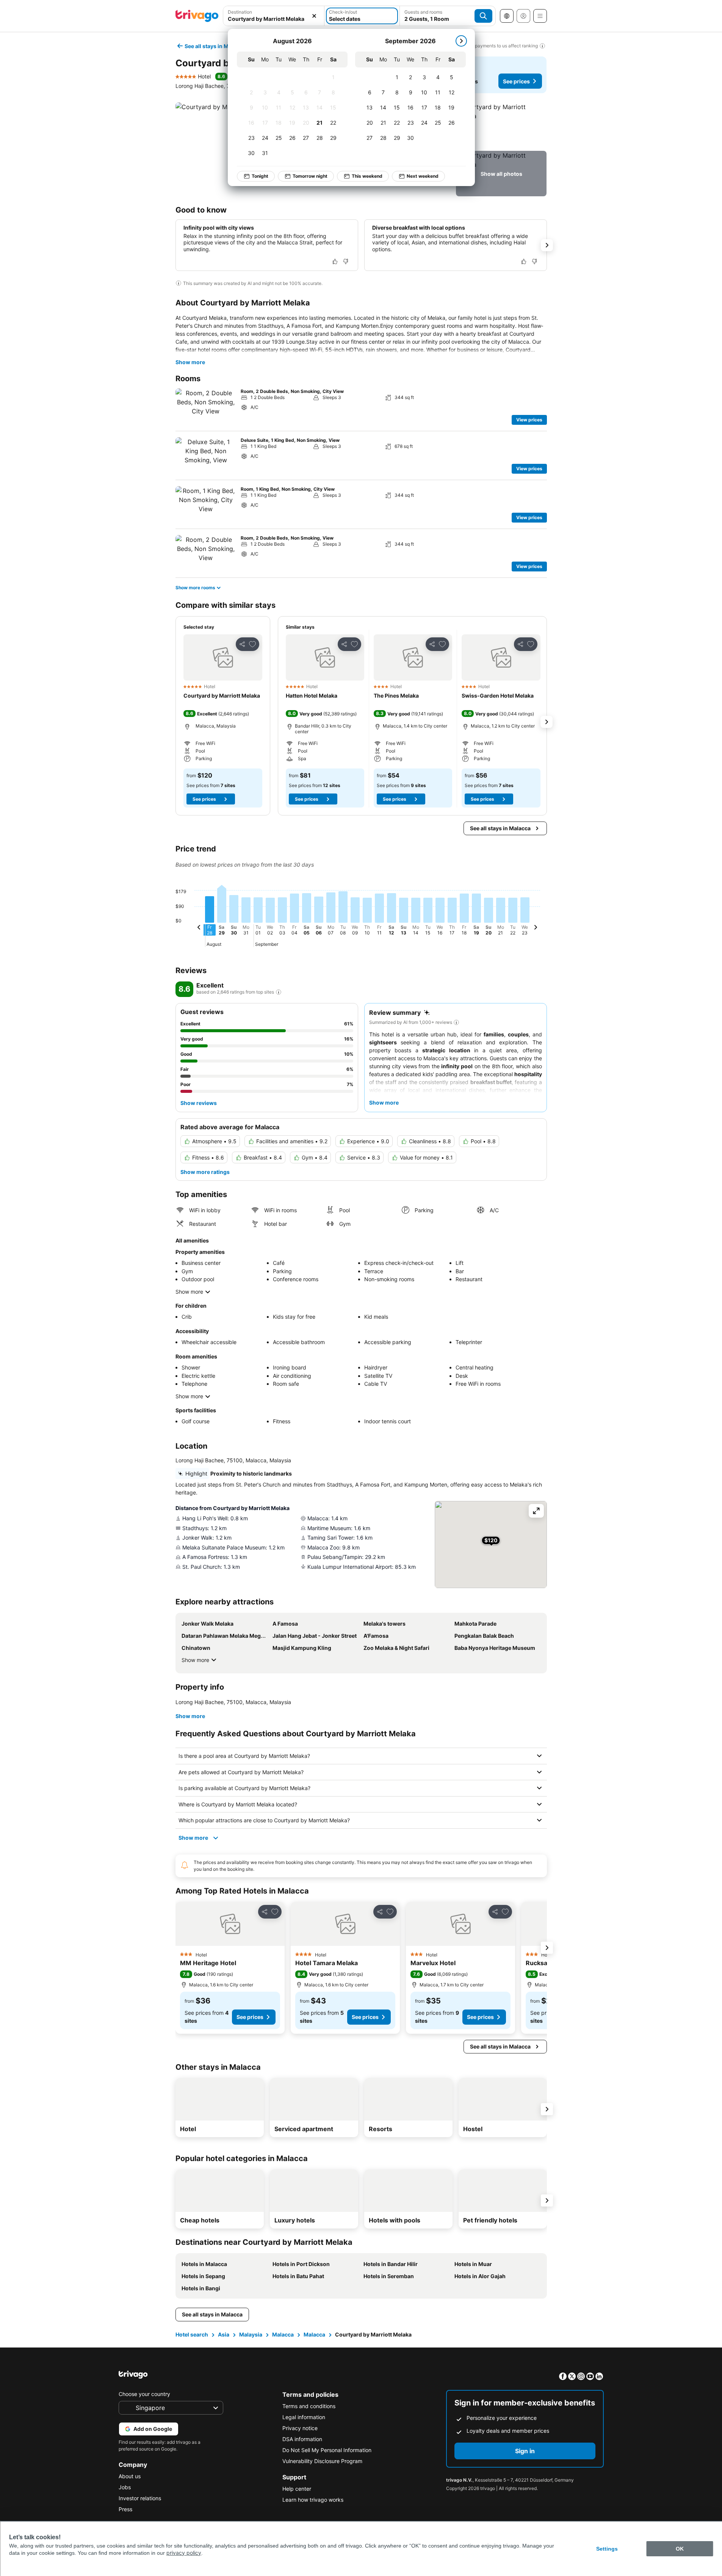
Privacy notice (300, 2428)
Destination (240, 12)
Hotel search (192, 2334)
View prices (529, 420)
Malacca (283, 2334)
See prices (516, 81)
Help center (297, 2489)
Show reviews (199, 1103)
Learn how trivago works (313, 2500)
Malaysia (251, 2334)
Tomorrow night (310, 176)
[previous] (199, 928)
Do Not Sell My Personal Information (327, 2450)
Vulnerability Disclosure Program (322, 2461)
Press (125, 2509)
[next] (461, 41)
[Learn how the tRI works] (279, 992)
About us (130, 2476)
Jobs (125, 2487)
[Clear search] (314, 16)
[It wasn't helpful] (346, 261)
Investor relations (140, 2498)
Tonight (260, 176)
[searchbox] (274, 19)
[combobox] (274, 16)
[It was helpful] (335, 261)
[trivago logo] (197, 16)
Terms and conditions (309, 2406)
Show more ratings (205, 1172)
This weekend (367, 176)
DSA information (302, 2439)
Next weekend (423, 176)
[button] (274, 16)
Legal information (304, 2417)
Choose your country (144, 2394)
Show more (190, 362)
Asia (224, 2334)
